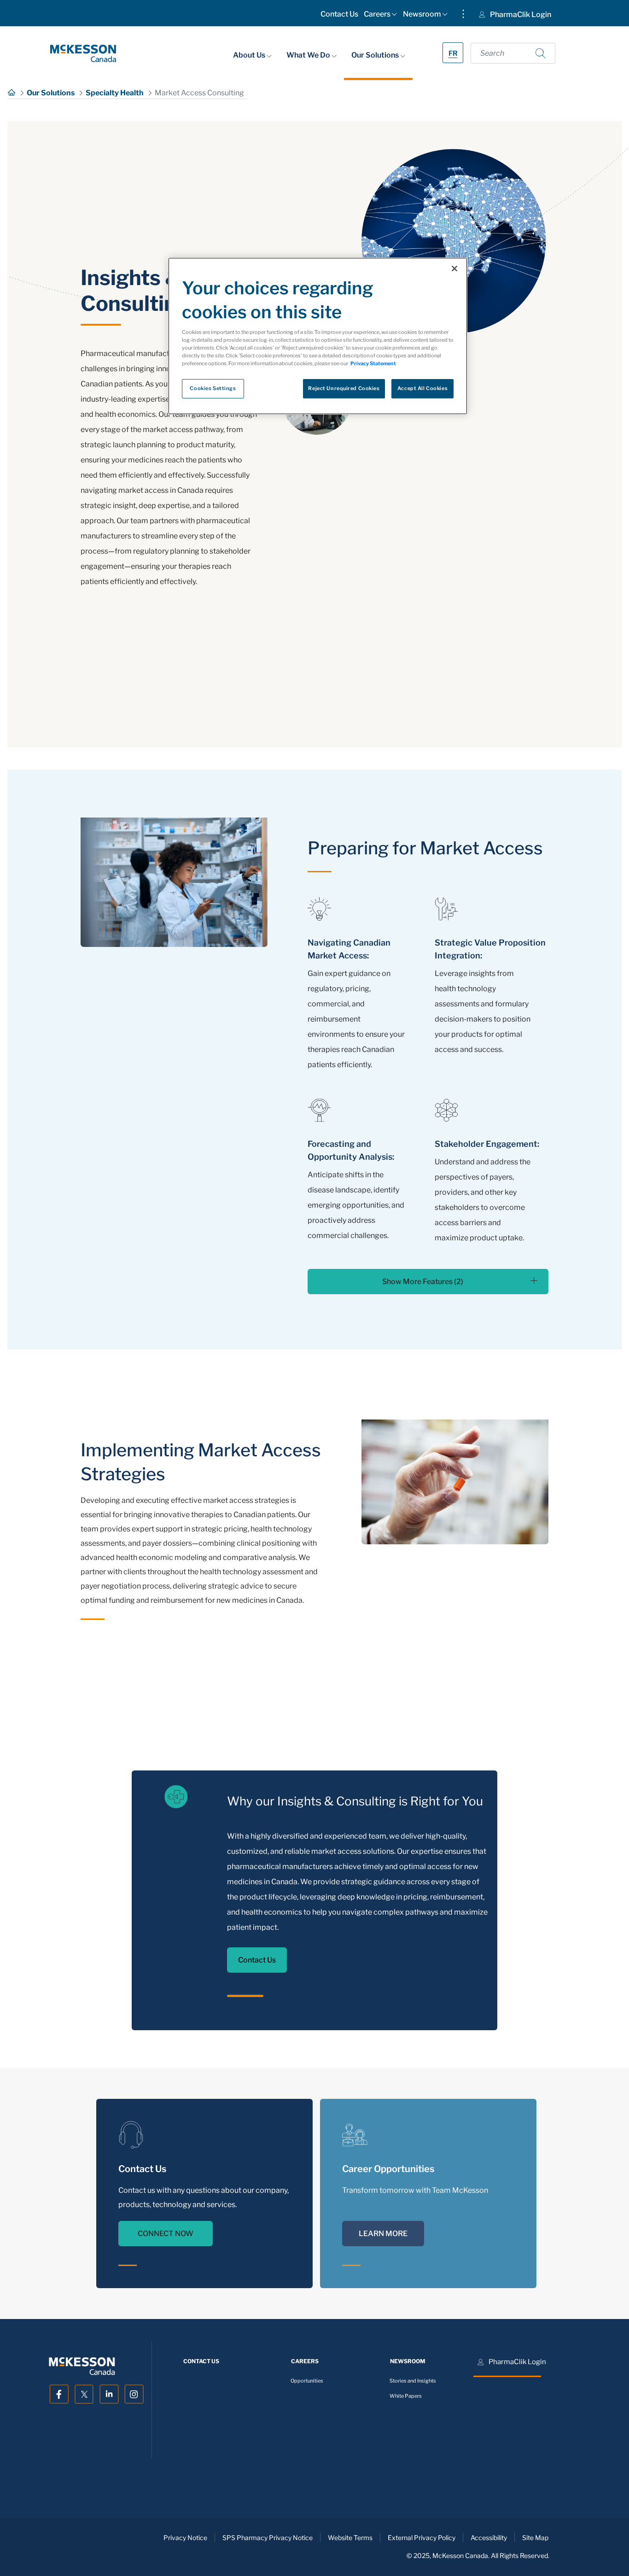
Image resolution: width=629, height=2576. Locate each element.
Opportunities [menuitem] (307, 2381)
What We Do (309, 55)
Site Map (535, 2538)
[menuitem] (339, 16)
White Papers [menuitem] (406, 2396)
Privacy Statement (373, 364)
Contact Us (257, 1960)
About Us (250, 55)
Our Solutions (376, 55)
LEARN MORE (383, 2234)
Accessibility (489, 2538)
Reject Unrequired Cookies (344, 389)
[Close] (454, 269)
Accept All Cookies (422, 389)
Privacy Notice (185, 2538)
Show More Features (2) (423, 1282)
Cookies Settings (213, 389)
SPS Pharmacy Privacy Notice (268, 2538)
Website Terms (350, 2538)
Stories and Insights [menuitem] (413, 2381)
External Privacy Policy (422, 2538)
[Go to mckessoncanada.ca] (83, 53)
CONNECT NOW (166, 2234)
